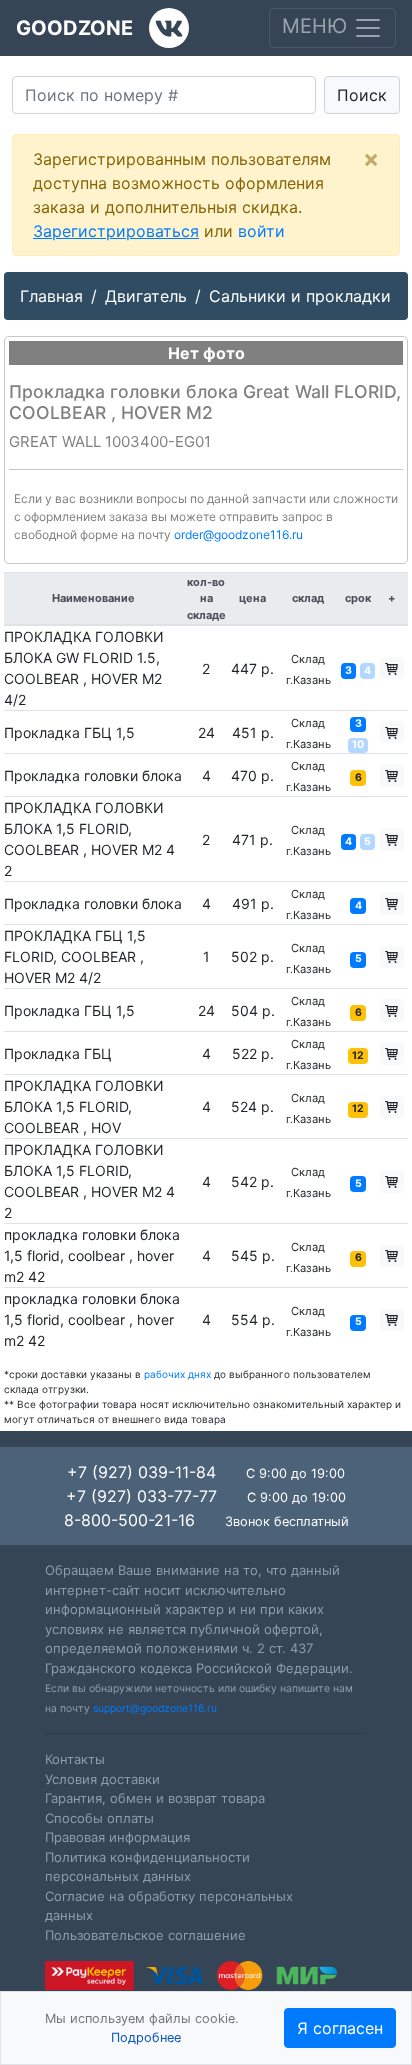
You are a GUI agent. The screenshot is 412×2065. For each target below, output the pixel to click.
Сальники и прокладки (300, 296)
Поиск (362, 95)
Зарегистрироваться (116, 231)
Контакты (75, 1759)
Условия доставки (102, 1779)
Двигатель (146, 296)
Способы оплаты (99, 1818)
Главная (51, 296)
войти (261, 231)
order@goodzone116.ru (238, 534)
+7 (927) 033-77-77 (141, 1496)
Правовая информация (117, 1837)
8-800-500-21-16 (129, 1520)
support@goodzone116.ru (155, 1708)
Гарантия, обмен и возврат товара (155, 1798)
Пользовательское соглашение (145, 1935)
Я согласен (340, 2028)
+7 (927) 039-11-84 (141, 1472)
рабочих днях (177, 1374)
